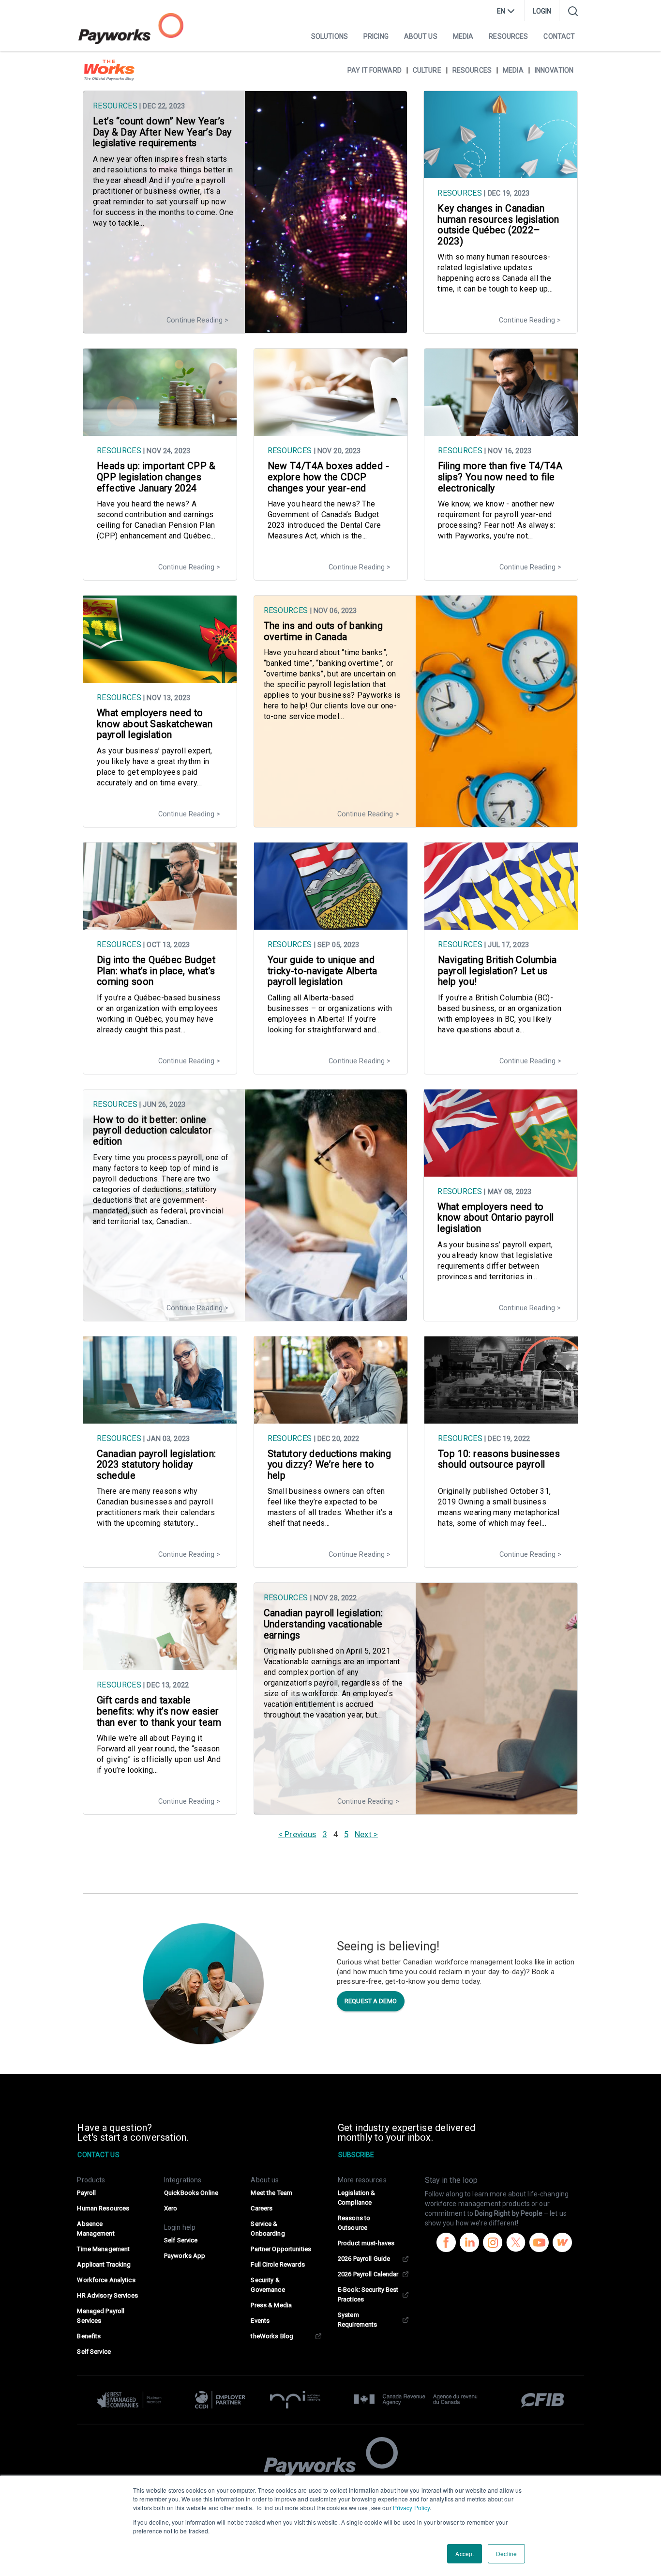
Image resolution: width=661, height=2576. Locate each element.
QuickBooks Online (191, 2193)
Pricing (376, 36)
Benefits (89, 2336)
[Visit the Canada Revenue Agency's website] (416, 2400)
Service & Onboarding (268, 2229)
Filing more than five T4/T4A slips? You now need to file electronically (500, 477)
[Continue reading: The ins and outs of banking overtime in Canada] (416, 822)
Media (463, 36)
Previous (300, 1834)
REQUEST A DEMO (371, 2001)
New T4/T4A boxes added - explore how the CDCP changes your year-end (328, 477)
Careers (262, 2208)
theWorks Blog (272, 2336)
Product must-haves (366, 2243)
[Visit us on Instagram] (493, 2244)
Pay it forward (375, 70)
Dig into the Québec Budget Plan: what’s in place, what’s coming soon (156, 971)
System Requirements (357, 2320)
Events (260, 2321)
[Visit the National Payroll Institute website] (295, 2400)
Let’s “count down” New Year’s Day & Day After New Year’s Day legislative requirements (162, 132)
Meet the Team (271, 2193)
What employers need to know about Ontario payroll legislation (496, 1218)
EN (501, 11)
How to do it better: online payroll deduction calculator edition (152, 1131)
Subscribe (356, 2155)
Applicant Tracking (104, 2264)
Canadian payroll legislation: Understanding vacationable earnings (323, 1624)
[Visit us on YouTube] (539, 2244)
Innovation (554, 70)
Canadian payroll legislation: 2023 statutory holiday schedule (156, 1465)
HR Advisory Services (107, 2295)
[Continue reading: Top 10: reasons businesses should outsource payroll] (501, 1419)
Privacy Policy (412, 2507)
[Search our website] (573, 11)
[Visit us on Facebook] (446, 2244)
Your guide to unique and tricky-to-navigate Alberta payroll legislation (323, 971)
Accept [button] (465, 2553)
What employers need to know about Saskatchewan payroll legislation (155, 724)
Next (363, 1834)
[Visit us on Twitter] (516, 2244)
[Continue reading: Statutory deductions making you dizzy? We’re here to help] (331, 1419)
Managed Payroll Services (101, 2316)
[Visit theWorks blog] (562, 2244)
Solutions (330, 36)
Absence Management (96, 2229)
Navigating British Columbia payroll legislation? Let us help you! (497, 971)
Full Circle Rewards (278, 2264)
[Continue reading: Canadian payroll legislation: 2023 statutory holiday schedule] (160, 1419)
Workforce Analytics (106, 2280)
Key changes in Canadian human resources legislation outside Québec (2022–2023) (498, 225)
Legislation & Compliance (357, 2198)
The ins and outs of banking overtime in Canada (323, 631)
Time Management (103, 2249)
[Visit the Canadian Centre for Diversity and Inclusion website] (220, 2400)
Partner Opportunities (281, 2249)
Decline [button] (506, 2553)
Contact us (98, 2155)
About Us (421, 36)
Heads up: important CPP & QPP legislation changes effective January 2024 (156, 477)
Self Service (94, 2352)
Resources (508, 36)
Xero (171, 2208)
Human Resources (103, 2208)
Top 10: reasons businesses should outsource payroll (499, 1459)
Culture (427, 70)
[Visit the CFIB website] (538, 2400)
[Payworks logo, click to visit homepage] (131, 29)
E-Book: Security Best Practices (368, 2294)
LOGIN (542, 11)
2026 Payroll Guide (364, 2259)
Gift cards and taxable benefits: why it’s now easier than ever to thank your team (159, 1711)
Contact (559, 36)
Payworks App (185, 2256)
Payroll (86, 2193)
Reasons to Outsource (354, 2223)
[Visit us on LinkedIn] (469, 2244)
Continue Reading (195, 320)
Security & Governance (268, 2285)
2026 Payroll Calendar (368, 2274)
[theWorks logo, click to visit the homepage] (109, 70)
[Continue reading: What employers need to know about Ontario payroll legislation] (501, 1172)
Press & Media (271, 2305)
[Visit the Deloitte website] (134, 2400)
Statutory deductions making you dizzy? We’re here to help (330, 1465)
